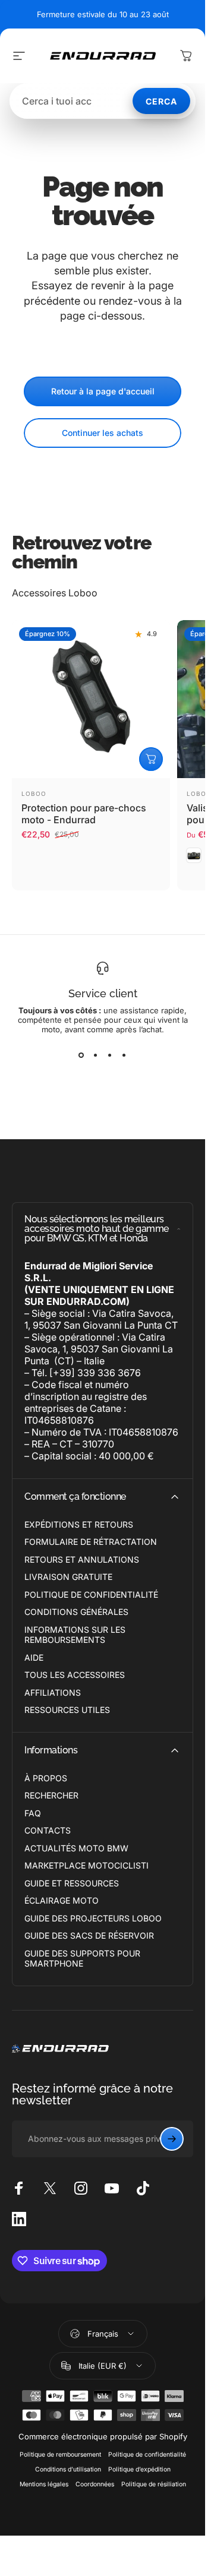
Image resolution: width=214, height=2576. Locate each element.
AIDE (34, 1657)
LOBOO (34, 794)
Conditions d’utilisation (68, 2469)
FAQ (33, 1813)
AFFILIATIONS (53, 1692)
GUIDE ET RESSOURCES (72, 1883)
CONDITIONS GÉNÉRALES (76, 1612)
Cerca (161, 101)
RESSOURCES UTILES (67, 1710)
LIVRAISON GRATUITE (68, 1577)
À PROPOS (46, 1778)
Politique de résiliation (154, 2484)
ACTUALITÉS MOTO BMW (76, 1848)
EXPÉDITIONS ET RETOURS (79, 1524)
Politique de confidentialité (147, 2455)
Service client (103, 993)
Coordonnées (95, 2484)
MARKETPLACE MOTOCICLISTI (86, 1865)
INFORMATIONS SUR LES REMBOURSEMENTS (75, 1635)
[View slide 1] (81, 1055)
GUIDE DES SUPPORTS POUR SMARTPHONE (82, 1959)
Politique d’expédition (139, 2469)
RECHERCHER (51, 1795)
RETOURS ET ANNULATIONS (82, 1559)
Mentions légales (44, 2484)
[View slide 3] (110, 1055)
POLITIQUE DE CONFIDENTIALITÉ (91, 1594)
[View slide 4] (124, 1055)
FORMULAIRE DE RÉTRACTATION (91, 1542)
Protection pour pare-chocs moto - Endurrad (84, 814)
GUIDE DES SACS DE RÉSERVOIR (89, 1935)
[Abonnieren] (172, 2139)
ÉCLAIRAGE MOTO (62, 1900)
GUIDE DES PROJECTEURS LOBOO (93, 1918)
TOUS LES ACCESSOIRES (75, 1675)
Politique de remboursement (60, 2455)
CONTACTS (48, 1830)
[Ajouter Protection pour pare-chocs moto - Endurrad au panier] (151, 759)
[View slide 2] (96, 1055)
